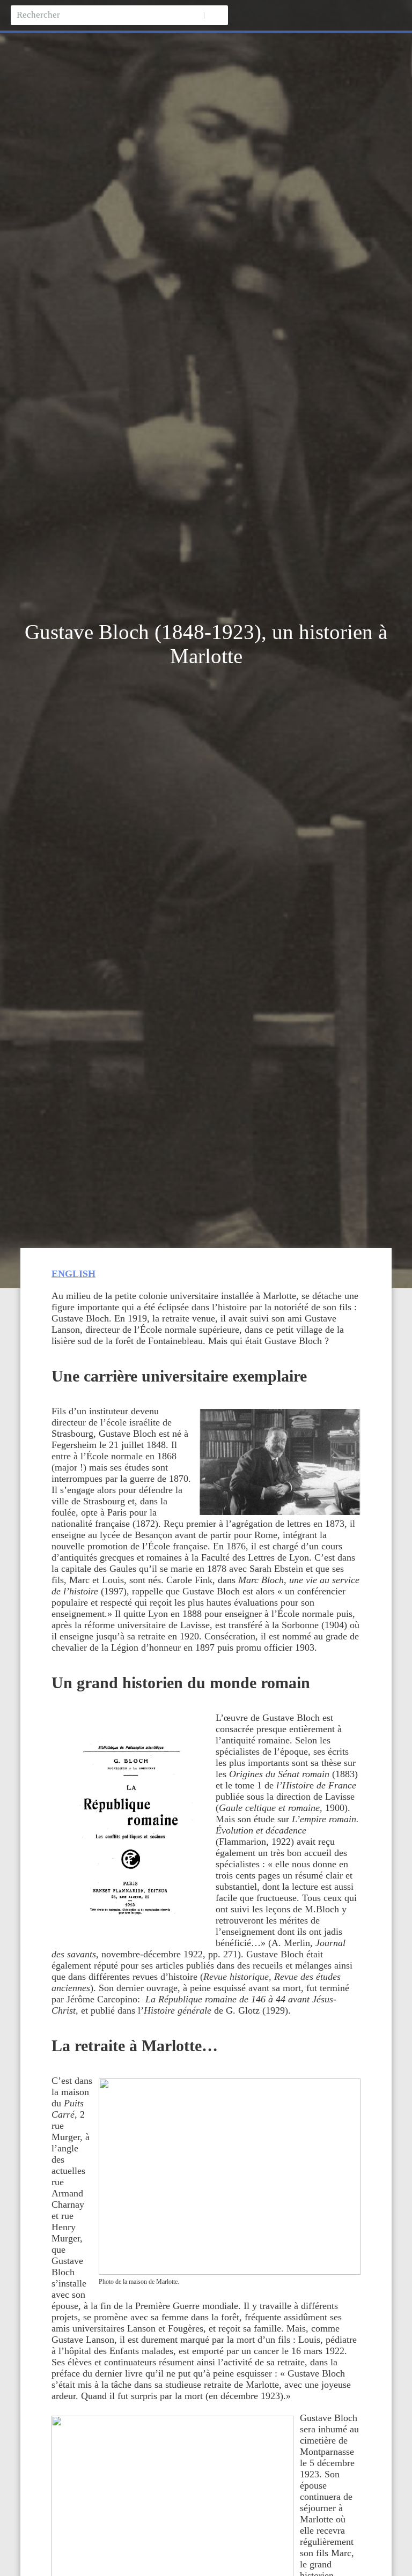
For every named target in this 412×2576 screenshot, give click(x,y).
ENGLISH (73, 1274)
